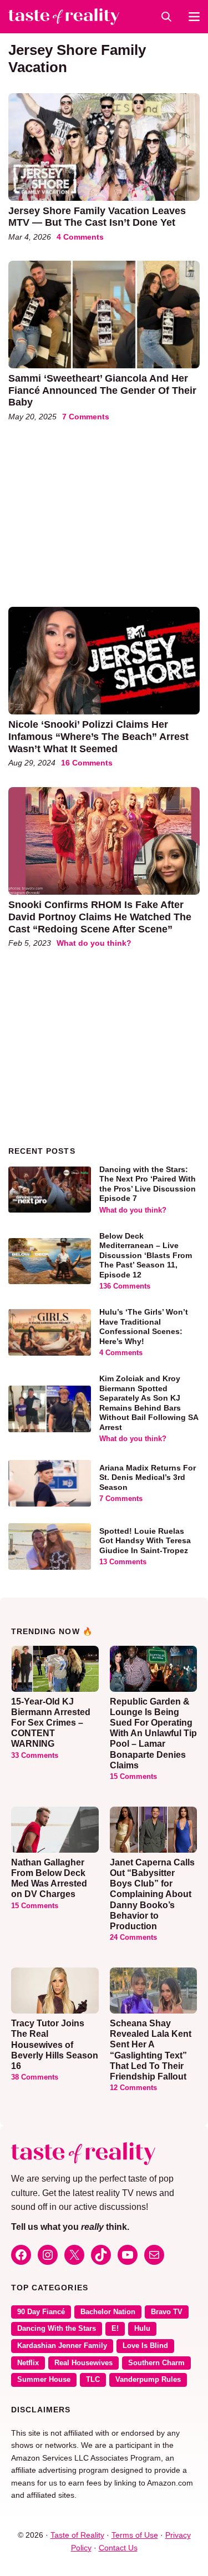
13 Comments (123, 1562)
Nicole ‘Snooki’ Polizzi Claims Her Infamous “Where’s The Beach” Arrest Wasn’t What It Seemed (98, 736)
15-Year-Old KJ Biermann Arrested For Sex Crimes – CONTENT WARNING (51, 1723)
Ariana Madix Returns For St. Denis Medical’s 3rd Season (148, 1477)
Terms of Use (135, 2535)
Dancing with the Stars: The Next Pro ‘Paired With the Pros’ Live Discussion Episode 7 (148, 1184)
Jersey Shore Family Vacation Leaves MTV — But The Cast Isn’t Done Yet (97, 217)
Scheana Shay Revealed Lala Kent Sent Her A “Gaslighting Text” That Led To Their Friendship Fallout (151, 2050)
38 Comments (35, 2077)
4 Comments (80, 237)
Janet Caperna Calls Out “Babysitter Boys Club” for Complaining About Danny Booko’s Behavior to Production (152, 1894)
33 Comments (35, 1756)
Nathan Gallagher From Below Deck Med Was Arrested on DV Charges (49, 1878)
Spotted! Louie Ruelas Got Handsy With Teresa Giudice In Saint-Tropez (145, 1541)
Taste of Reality (77, 2535)
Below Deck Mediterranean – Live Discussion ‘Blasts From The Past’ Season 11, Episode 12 (146, 1255)
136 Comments (125, 1286)
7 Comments (86, 417)
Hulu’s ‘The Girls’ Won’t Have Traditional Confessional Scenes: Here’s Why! (144, 1327)
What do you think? (94, 943)
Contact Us (118, 2548)
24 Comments (133, 1938)
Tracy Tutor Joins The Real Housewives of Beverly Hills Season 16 (55, 2045)
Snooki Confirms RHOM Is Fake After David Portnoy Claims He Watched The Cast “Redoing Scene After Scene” (100, 917)
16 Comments (87, 763)
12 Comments (133, 2088)
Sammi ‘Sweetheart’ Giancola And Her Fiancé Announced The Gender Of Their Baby (102, 390)
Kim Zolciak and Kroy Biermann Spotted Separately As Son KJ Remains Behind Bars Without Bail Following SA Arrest (149, 1403)
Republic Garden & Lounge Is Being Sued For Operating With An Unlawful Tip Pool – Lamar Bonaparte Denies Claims (153, 1733)
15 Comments (133, 1777)
